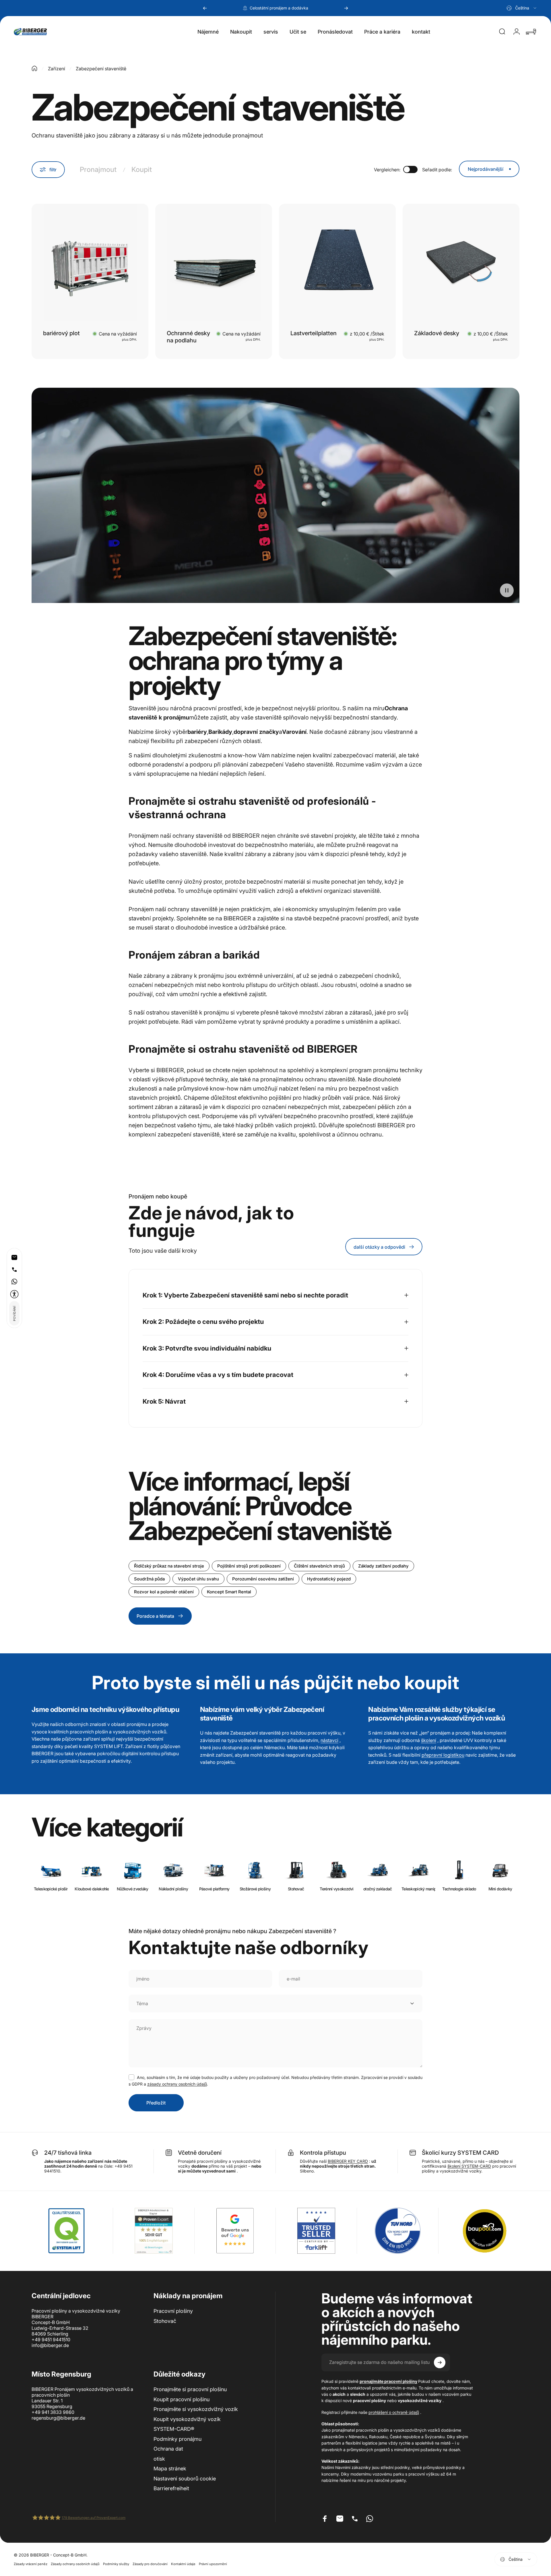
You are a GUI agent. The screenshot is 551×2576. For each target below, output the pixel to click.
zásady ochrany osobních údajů (177, 2084)
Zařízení (57, 69)
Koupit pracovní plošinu (182, 2399)
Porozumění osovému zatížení (263, 1579)
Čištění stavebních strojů (319, 1566)
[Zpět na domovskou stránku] (34, 68)
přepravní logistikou (443, 1755)
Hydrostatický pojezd (329, 1579)
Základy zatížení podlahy (383, 1566)
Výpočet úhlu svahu (198, 1579)
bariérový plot (61, 333)
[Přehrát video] (275, 500)
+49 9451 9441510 (51, 2340)
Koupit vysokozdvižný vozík (187, 2419)
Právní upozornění (213, 2564)
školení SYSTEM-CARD (469, 2166)
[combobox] (522, 8)
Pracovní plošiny (173, 2311)
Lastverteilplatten (314, 333)
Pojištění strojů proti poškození (249, 1566)
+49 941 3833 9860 (53, 2412)
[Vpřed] (346, 8)
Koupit (142, 169)
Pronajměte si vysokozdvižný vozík (196, 2409)
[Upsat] (440, 2362)
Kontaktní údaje (183, 2564)
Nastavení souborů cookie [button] (185, 2479)
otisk (159, 2459)
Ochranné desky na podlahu (188, 337)
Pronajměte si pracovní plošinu (190, 2389)
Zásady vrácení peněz (31, 2564)
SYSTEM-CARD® (174, 2429)
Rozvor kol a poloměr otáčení (164, 1592)
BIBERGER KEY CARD (348, 2161)
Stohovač (165, 2321)
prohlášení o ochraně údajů (394, 2412)
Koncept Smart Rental (229, 1592)
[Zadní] (205, 8)
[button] (14, 1294)
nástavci (329, 1740)
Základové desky (437, 333)
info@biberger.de (50, 2345)
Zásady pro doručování (150, 2564)
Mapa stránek (170, 2469)
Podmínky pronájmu (177, 2439)
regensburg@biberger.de (58, 2418)
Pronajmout (98, 169)
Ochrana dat (168, 2449)
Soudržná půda (149, 1579)
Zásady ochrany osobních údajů (75, 2564)
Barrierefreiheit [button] (171, 2488)
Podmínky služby (116, 2564)
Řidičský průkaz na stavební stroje (169, 1566)
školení (429, 1740)
